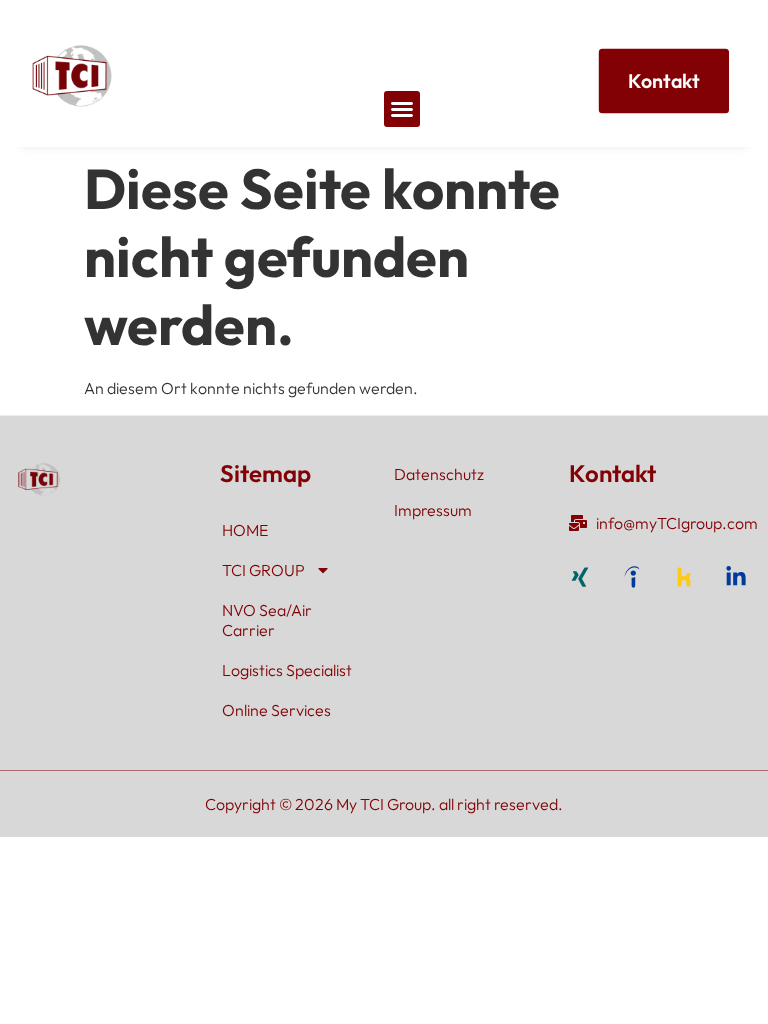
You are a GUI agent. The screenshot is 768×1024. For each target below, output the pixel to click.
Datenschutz (439, 474)
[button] (402, 109)
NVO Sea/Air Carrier (267, 620)
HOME (245, 530)
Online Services (276, 710)
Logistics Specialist (287, 670)
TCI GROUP (263, 570)
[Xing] (580, 577)
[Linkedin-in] (736, 577)
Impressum (433, 510)
